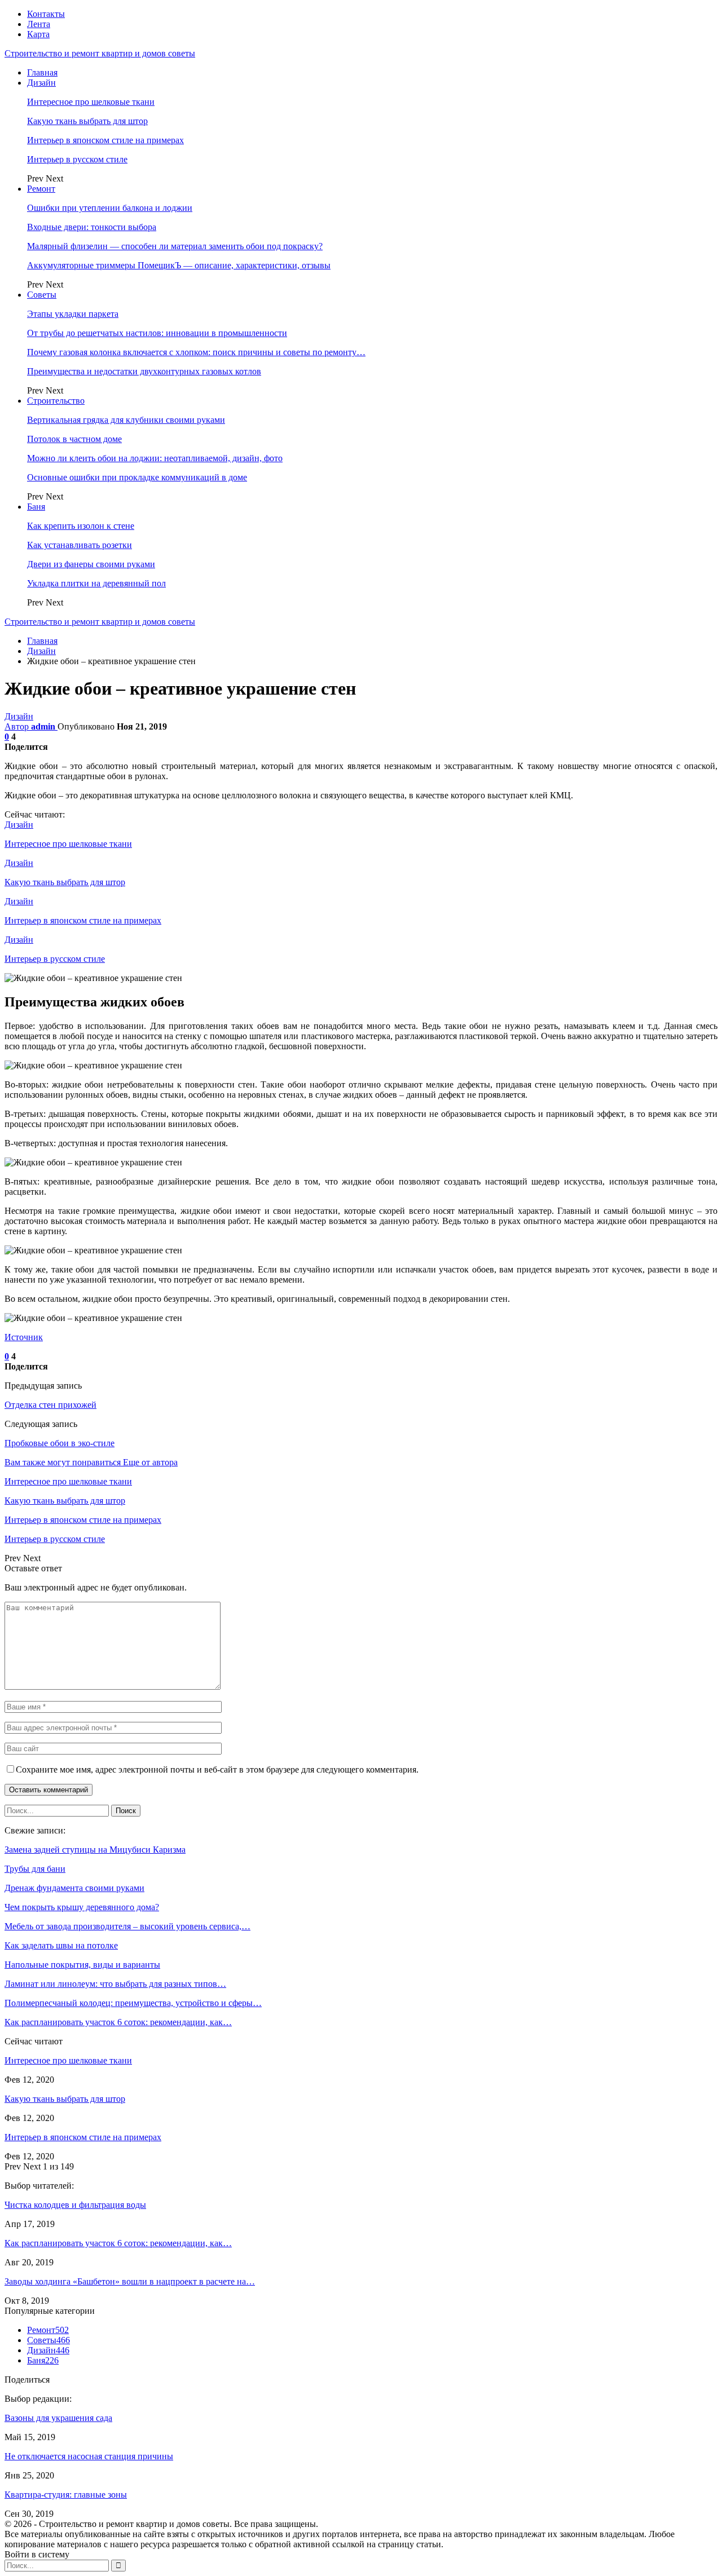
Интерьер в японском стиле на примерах (105, 140)
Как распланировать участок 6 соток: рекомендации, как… (118, 2243)
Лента (39, 24)
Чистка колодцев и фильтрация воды (75, 2205)
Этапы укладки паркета (73, 314)
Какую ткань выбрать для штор (87, 121)
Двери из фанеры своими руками (91, 564)
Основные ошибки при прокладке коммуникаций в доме (137, 477)
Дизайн (41, 83)
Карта (38, 34)
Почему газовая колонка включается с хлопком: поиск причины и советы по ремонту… (196, 352)
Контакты (46, 14)
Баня (36, 507)
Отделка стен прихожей (50, 1405)
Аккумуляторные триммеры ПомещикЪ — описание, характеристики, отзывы (179, 265)
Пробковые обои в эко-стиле (60, 1443)
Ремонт (41, 189)
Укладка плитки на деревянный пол (96, 583)
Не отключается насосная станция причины (89, 2456)
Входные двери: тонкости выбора (92, 227)
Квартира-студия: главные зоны (66, 2495)
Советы (42, 295)
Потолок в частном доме (74, 439)
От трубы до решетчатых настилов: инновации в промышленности (157, 333)
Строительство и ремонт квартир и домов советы (100, 53)
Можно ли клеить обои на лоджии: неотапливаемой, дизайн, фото (155, 458)
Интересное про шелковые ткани (91, 102)
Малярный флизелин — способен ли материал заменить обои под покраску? (175, 246)
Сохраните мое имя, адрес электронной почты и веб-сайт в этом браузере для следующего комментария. (217, 1769)
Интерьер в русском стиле (77, 159)
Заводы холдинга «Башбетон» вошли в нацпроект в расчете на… (130, 2281)
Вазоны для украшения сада (58, 2418)
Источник (24, 1337)
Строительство (56, 401)
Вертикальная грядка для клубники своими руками (126, 420)
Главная (42, 72)
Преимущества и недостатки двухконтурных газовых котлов (144, 371)
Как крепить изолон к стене (81, 526)
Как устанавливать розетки (80, 545)
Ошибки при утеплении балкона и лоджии (110, 208)
